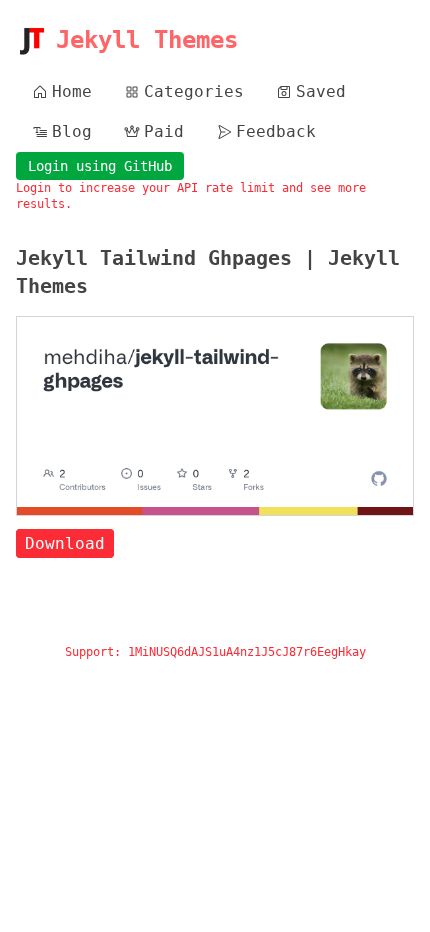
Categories (194, 91)
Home (72, 91)
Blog (72, 131)
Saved (321, 91)
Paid (164, 131)
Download (65, 543)
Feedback (276, 131)
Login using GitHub (100, 166)
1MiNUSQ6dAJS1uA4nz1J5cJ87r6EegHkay (247, 652)
